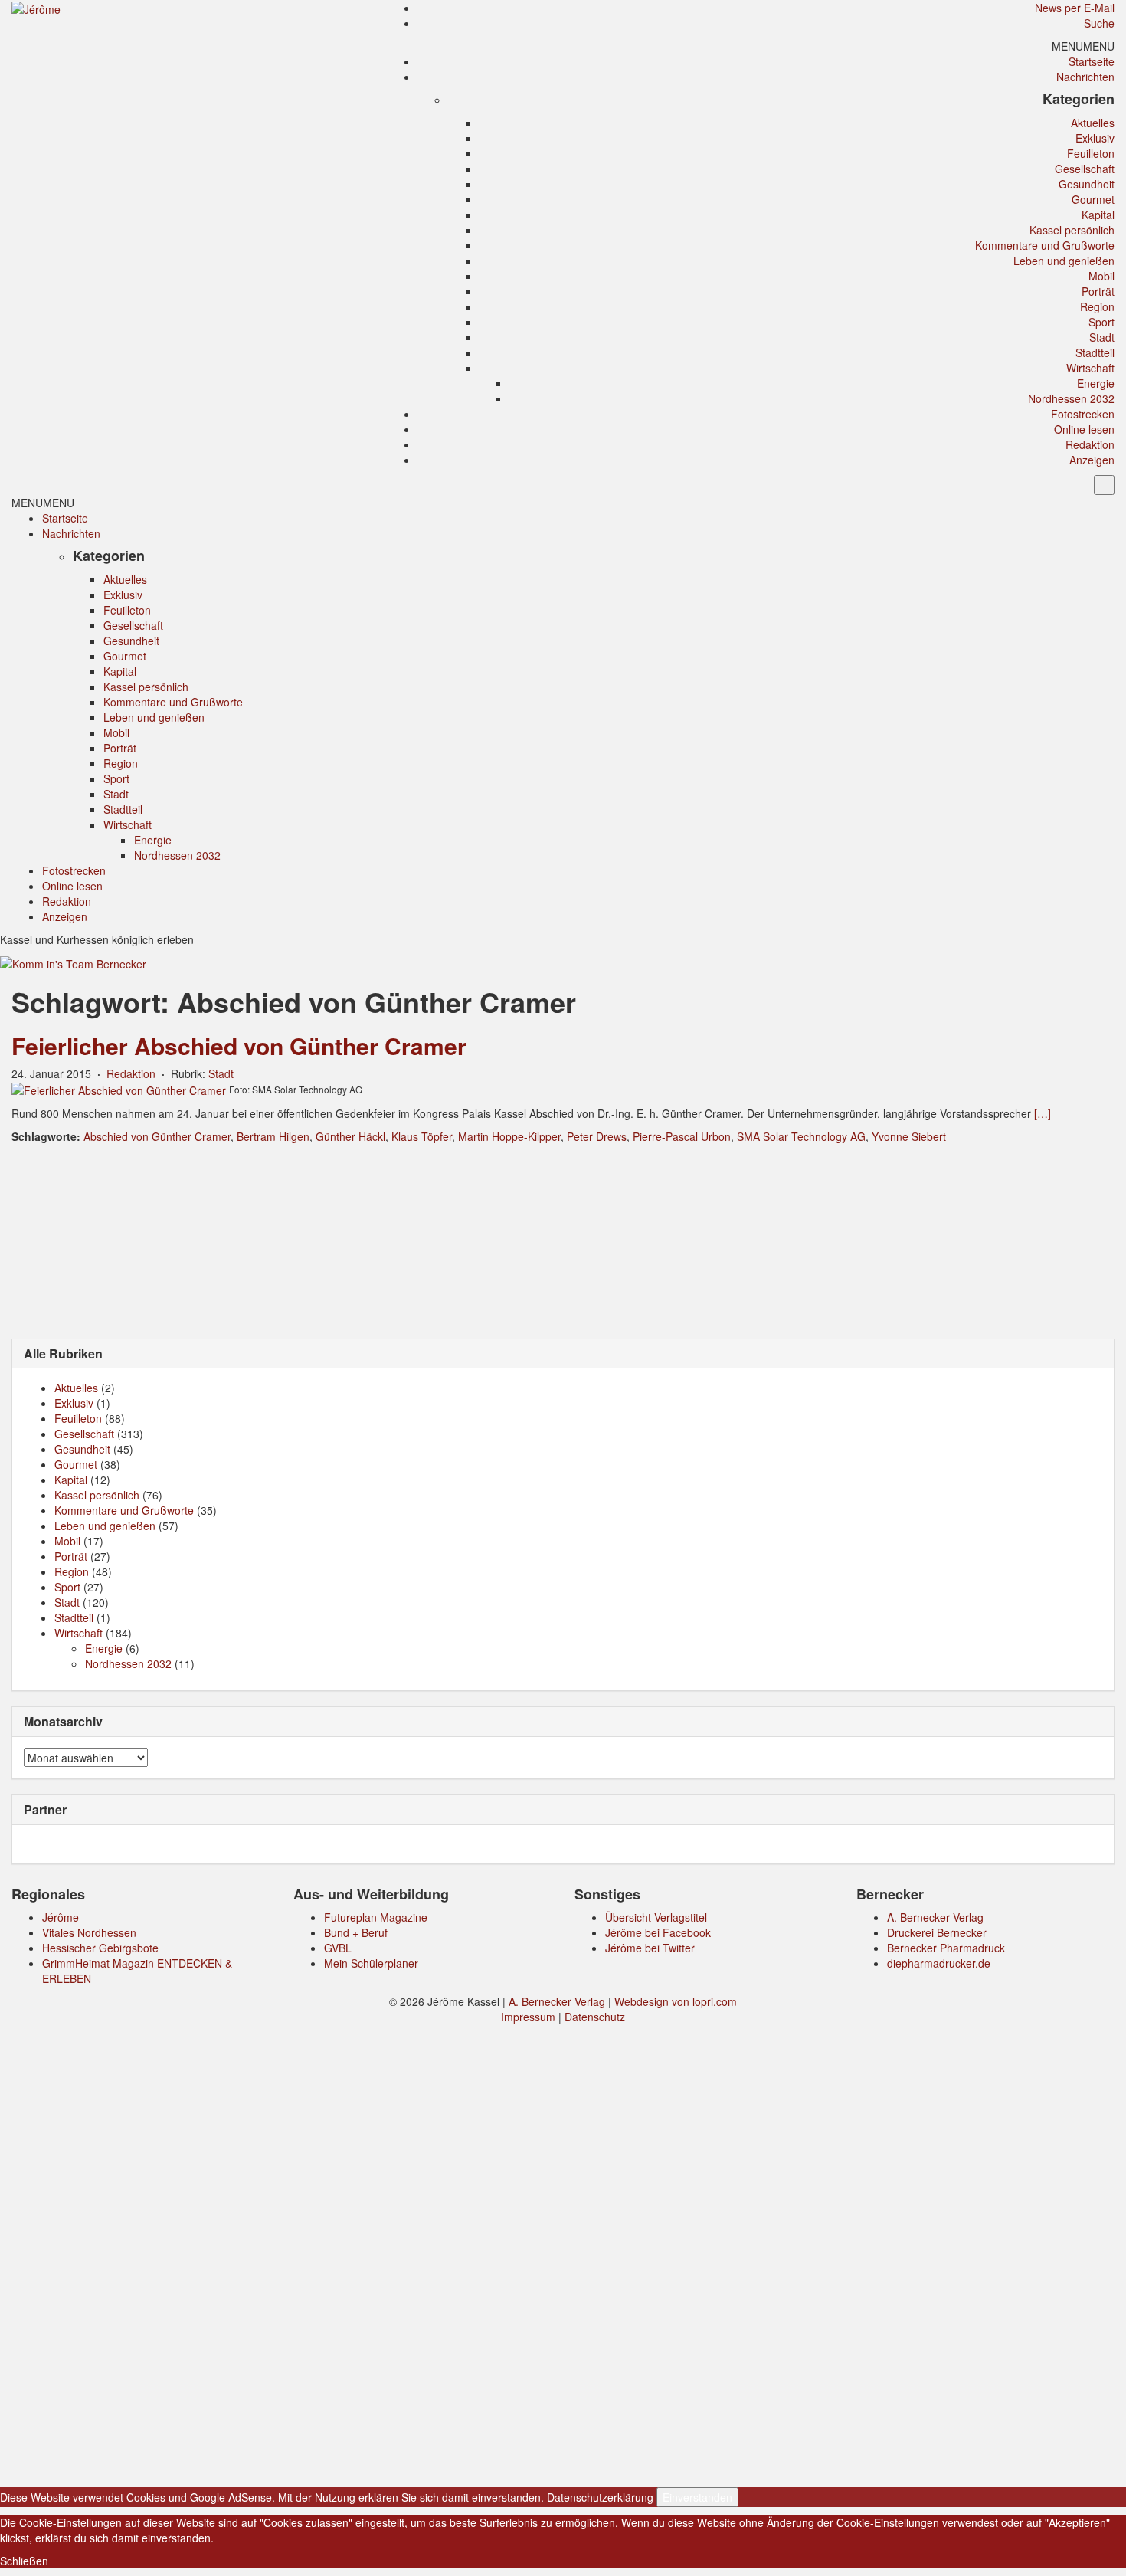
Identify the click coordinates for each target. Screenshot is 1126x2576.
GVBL (338, 1948)
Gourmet (1093, 199)
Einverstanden (697, 2497)
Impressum (528, 2017)
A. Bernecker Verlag (935, 1917)
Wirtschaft (1090, 368)
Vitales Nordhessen (89, 1932)
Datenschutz (595, 2017)
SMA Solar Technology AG (801, 1136)
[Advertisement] (563, 1240)
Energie (1096, 383)
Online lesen (1084, 429)
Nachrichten (1085, 77)
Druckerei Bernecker (937, 1932)
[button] (1083, 46)
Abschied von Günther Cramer (157, 1136)
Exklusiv (1095, 138)
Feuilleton (1091, 153)
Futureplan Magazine (376, 1917)
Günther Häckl (350, 1136)
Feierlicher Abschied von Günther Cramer (239, 1045)
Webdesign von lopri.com (676, 2001)
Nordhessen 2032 (1071, 398)
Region (1097, 306)
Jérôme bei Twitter (650, 1948)
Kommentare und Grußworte (1045, 245)
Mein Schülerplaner (371, 1963)
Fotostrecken (1083, 414)
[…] (1043, 1113)
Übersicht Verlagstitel (656, 1917)
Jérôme (61, 1917)
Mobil (1101, 276)
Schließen (24, 2561)
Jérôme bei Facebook (658, 1932)
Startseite (1092, 61)
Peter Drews (597, 1136)
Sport (1101, 322)
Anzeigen (1092, 460)
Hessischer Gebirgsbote (100, 1948)
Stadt (1102, 337)
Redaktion (1090, 444)
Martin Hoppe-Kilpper (509, 1136)
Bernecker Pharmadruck (946, 1948)
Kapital (1098, 215)
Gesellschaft (1085, 169)
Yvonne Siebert (909, 1136)
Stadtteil (1095, 352)
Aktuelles (1093, 123)
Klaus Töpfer (422, 1136)
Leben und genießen (1064, 261)
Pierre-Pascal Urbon (682, 1136)
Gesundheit (1087, 184)
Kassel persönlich (1072, 230)
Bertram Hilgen (273, 1136)
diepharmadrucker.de (939, 1963)
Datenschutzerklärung (600, 2497)
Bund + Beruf (356, 1932)
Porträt (1098, 291)
